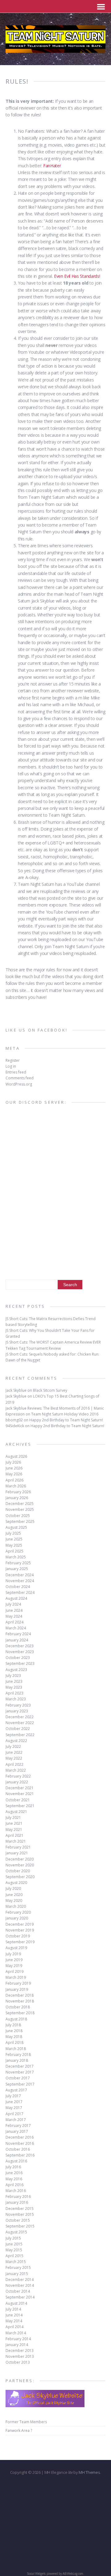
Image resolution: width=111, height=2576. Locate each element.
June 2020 (14, 1895)
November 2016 (20, 2143)
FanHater (52, 166)
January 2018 (17, 2060)
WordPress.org (19, 1084)
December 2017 (20, 2066)
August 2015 (16, 2232)
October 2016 (18, 2149)
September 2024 (20, 1592)
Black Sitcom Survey (50, 1390)
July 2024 (13, 1604)
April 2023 (14, 1693)
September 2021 (20, 1806)
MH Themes (89, 2472)
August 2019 (16, 1948)
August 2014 (16, 2303)
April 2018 (14, 2042)
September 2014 (20, 2297)
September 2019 (20, 1942)
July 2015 (13, 2238)
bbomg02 (14, 1420)
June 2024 (14, 1610)
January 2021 (17, 1853)
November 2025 (20, 1509)
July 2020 (13, 1888)
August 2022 (16, 1741)
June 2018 (14, 2031)
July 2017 (13, 2096)
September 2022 (20, 1735)
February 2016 (18, 2197)
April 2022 (14, 1764)
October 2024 (18, 1587)
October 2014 (18, 2291)
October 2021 (18, 1800)
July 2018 (13, 2025)
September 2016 (20, 2155)
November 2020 (20, 1865)
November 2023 (20, 1652)
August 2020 (16, 1883)
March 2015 (16, 2262)
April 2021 (14, 1835)
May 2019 (14, 1966)
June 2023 (14, 1681)
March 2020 (16, 1906)
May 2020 (14, 1901)
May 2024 (14, 1616)
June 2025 (14, 1539)
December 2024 (20, 1575)
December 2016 (20, 2137)
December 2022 (20, 1717)
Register (13, 1060)
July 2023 (13, 1676)
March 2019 (16, 1977)
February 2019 (18, 1983)
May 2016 (14, 2179)
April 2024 (14, 1622)
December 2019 (20, 1924)
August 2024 (16, 1598)
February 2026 (18, 1492)
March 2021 (16, 1841)
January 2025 (17, 1569)
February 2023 (18, 1705)
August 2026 (16, 1456)
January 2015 (17, 2274)
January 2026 (17, 1498)
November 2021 (20, 1794)
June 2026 (14, 1468)
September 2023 (20, 1663)
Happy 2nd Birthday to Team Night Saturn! (66, 1420)
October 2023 (18, 1658)
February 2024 (18, 1634)
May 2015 (14, 2250)
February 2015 (18, 2268)
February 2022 (18, 1776)
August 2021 (16, 1812)
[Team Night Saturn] (55, 49)
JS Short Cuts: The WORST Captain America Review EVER (53, 1342)
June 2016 (14, 2173)
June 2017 (14, 2102)
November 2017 (20, 2072)
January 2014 (17, 2345)
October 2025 (18, 1516)
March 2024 (16, 1628)
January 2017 (17, 2131)
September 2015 (20, 2226)
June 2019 (14, 1960)
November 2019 (20, 1930)
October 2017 (18, 2078)
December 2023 (20, 1646)
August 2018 (16, 2019)
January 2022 (17, 1782)
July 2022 (13, 1747)
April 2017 (14, 2114)
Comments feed (20, 1078)
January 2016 (17, 2202)
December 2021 (20, 1788)
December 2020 (20, 1859)
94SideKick (15, 1426)
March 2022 (16, 1770)
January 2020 (17, 1918)
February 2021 (18, 1847)
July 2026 (13, 1462)
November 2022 (20, 1723)
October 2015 (18, 2220)
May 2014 (14, 2321)
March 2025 (16, 1557)
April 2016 (14, 2185)
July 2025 (13, 1533)
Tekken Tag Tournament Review (33, 1348)
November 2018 (20, 2001)
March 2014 (16, 2333)
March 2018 (16, 2049)
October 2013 (18, 2362)
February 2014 (18, 2339)
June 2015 (14, 2244)
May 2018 (14, 2037)
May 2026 (14, 1474)
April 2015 (14, 2256)
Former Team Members (26, 2422)
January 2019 (17, 1989)
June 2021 (14, 1823)
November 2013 (20, 2356)
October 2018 (18, 2007)
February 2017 (18, 2126)
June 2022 (14, 1752)
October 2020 (18, 1871)
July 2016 (13, 2167)
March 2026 (16, 1486)
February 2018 (18, 2055)
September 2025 (20, 1521)
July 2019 (13, 1954)
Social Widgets (36, 2574)
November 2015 (20, 2214)
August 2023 (16, 1670)
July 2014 (13, 2309)
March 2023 (16, 1699)
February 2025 (18, 1563)
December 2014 (20, 2280)
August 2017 (16, 2090)
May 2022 (14, 1758)
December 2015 (20, 2209)
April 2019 (14, 1972)
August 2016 (16, 2161)
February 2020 (18, 1912)
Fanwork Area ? (19, 2430)
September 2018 (20, 2013)
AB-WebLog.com (73, 2574)
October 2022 (18, 1729)
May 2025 (14, 1545)
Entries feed (16, 1072)
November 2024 (20, 1581)
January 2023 (17, 1711)
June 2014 (14, 2315)
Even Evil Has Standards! (77, 276)
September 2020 (20, 1877)
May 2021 (14, 1830)
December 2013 (20, 2351)
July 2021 (13, 1817)
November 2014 (20, 2285)
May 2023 (14, 1687)
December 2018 (20, 1995)
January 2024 (17, 1640)
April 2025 (14, 1551)
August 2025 (16, 1527)
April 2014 (14, 2327)
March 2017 (16, 2120)
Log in (11, 1066)
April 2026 (14, 1480)
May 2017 (14, 2108)
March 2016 (16, 2191)
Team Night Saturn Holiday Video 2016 (65, 1414)
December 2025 (20, 1504)
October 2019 (18, 1936)
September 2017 (20, 2084)
